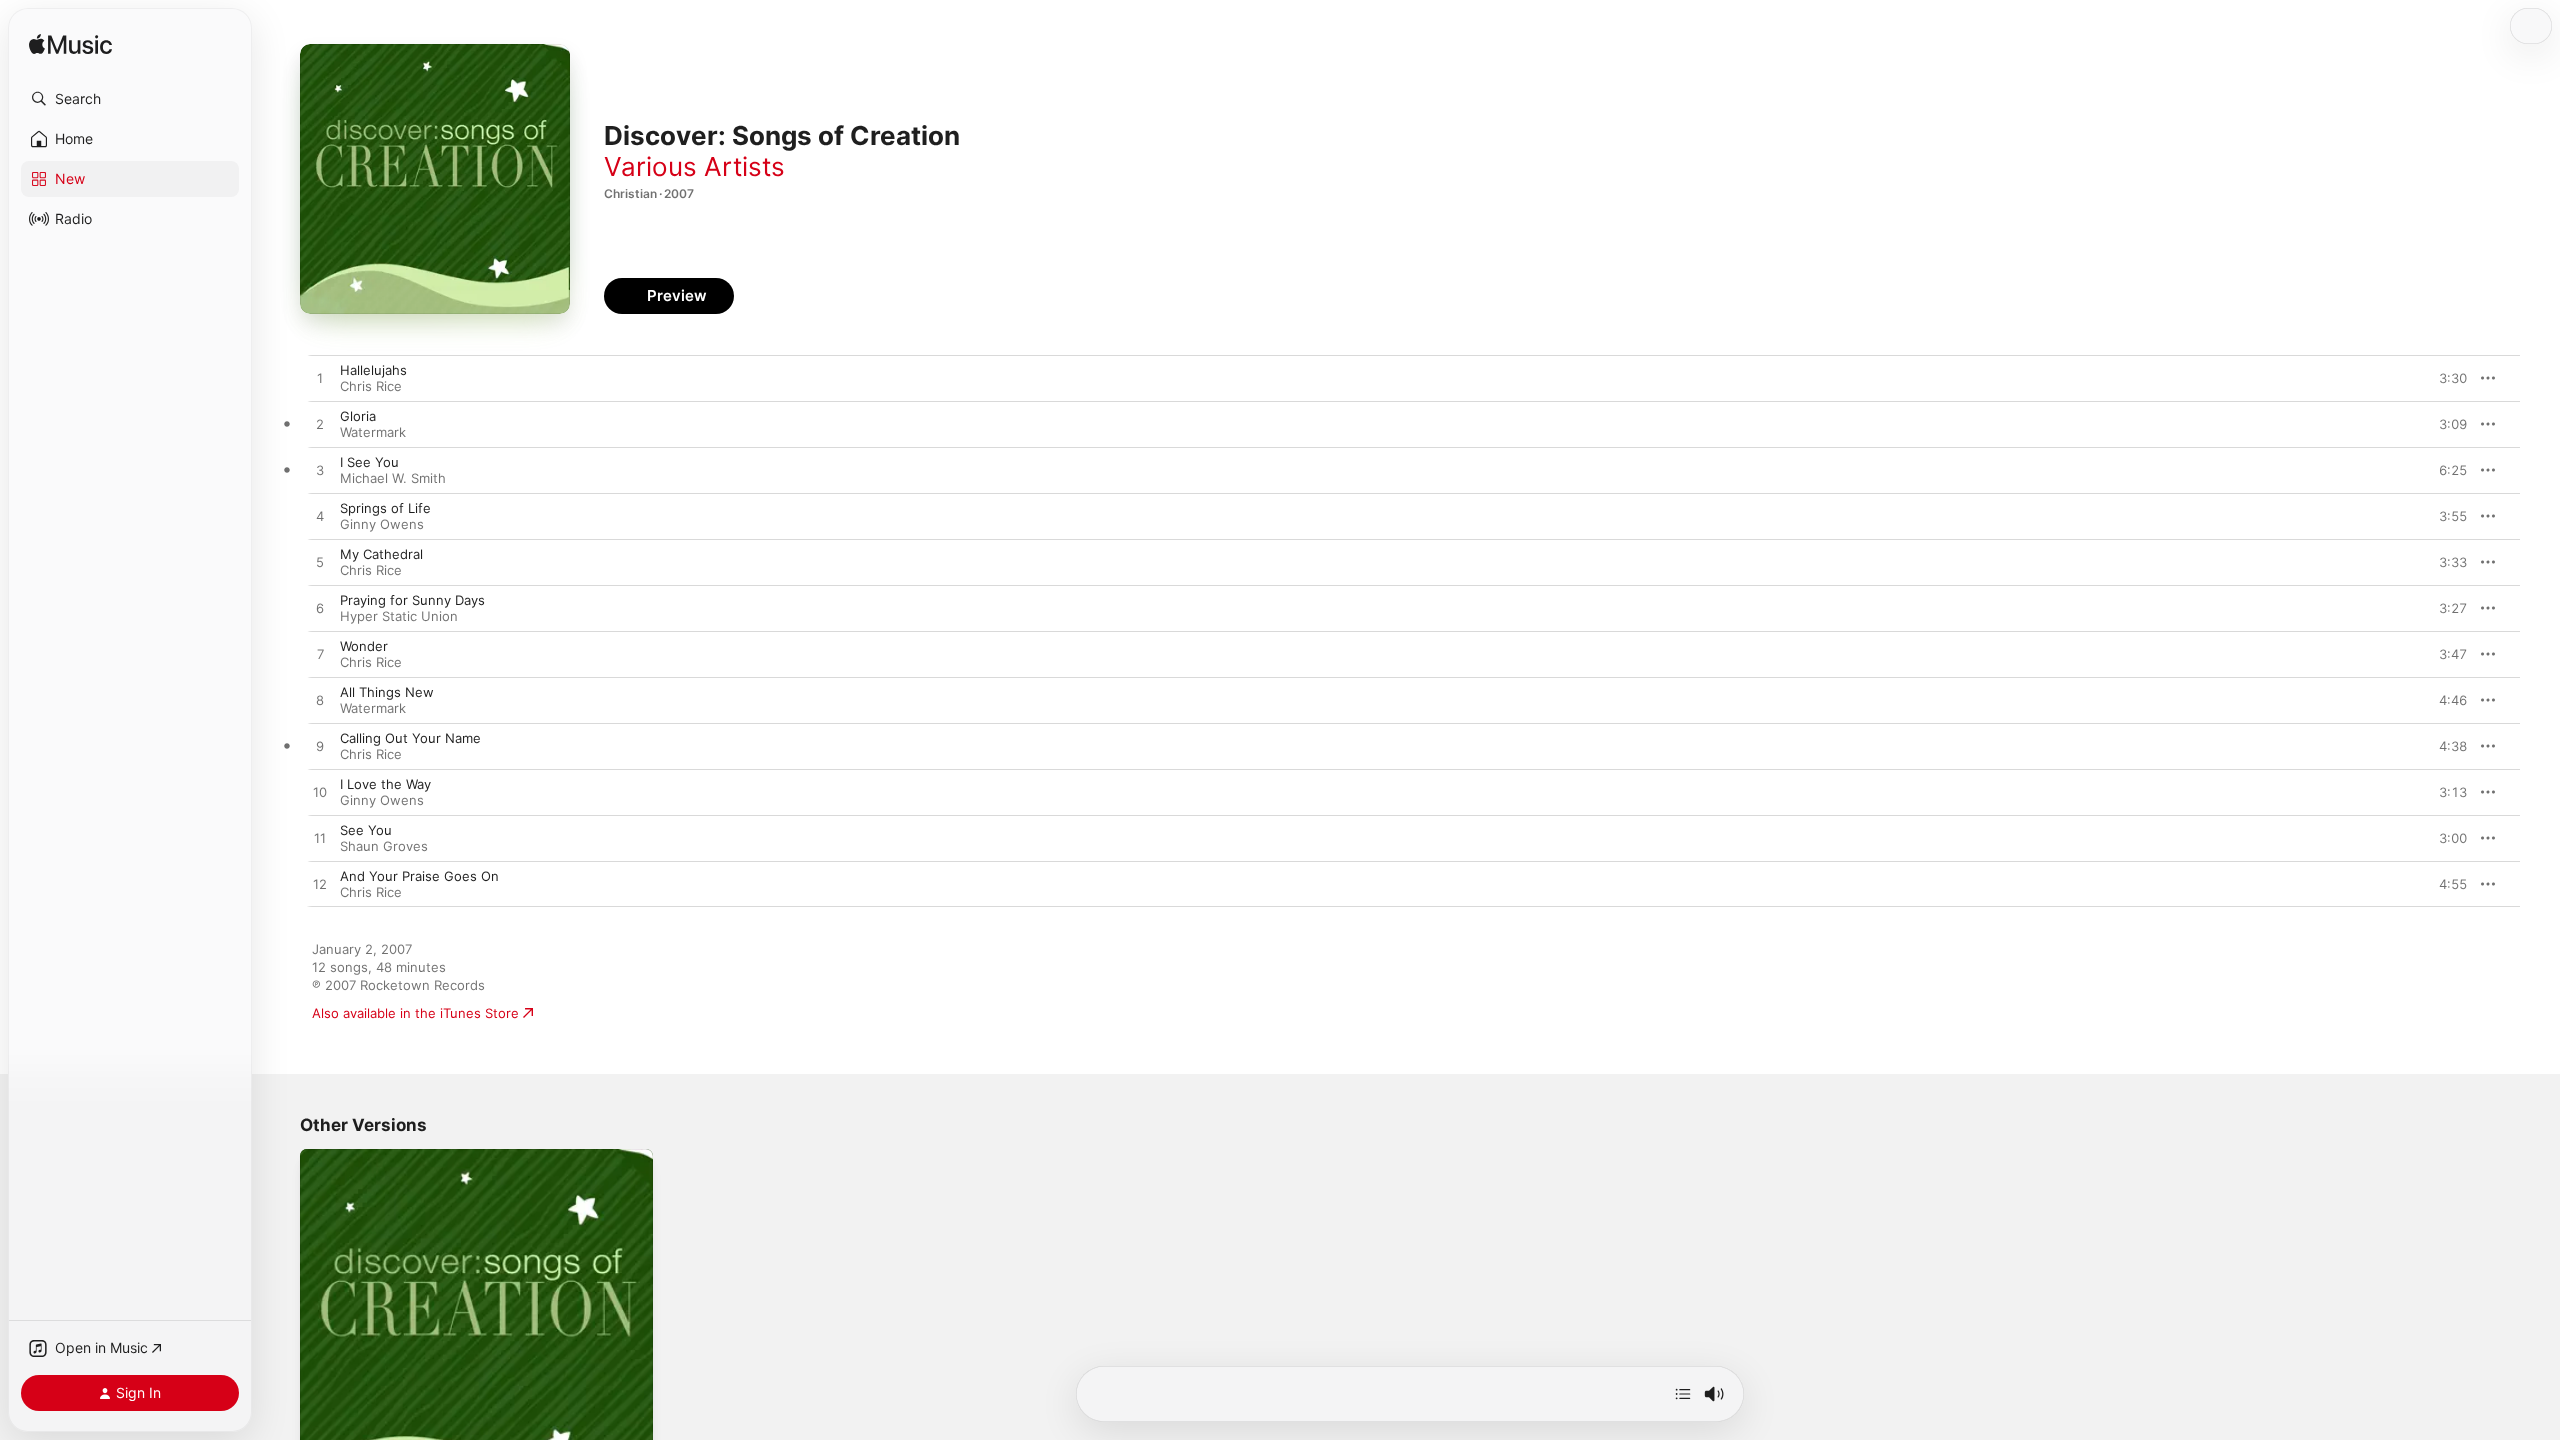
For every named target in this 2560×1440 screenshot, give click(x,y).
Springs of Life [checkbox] (385, 508)
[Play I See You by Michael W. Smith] (320, 471)
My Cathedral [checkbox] (381, 554)
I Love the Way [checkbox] (385, 784)
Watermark (373, 432)
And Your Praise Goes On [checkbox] (419, 876)
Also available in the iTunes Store (415, 1013)
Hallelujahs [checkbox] (373, 370)
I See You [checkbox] (369, 462)
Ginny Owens (382, 524)
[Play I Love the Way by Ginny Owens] (320, 793)
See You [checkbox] (366, 830)
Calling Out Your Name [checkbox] (410, 738)
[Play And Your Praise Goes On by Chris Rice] (320, 885)
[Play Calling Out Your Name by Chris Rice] (320, 747)
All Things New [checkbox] (387, 692)
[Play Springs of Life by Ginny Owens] (320, 517)
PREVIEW (2445, 378)
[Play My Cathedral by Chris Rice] (320, 563)
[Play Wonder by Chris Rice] (320, 655)
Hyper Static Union (399, 616)
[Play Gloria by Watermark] (320, 425)
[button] (130, 99)
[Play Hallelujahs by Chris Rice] (320, 379)
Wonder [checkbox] (364, 646)
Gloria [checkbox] (358, 416)
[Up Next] (1683, 1394)
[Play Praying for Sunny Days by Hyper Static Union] (320, 609)
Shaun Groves (384, 846)
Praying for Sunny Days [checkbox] (412, 600)
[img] (70, 45)
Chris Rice (371, 386)
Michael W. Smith (393, 478)
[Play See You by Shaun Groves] (320, 839)
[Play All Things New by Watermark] (320, 701)
